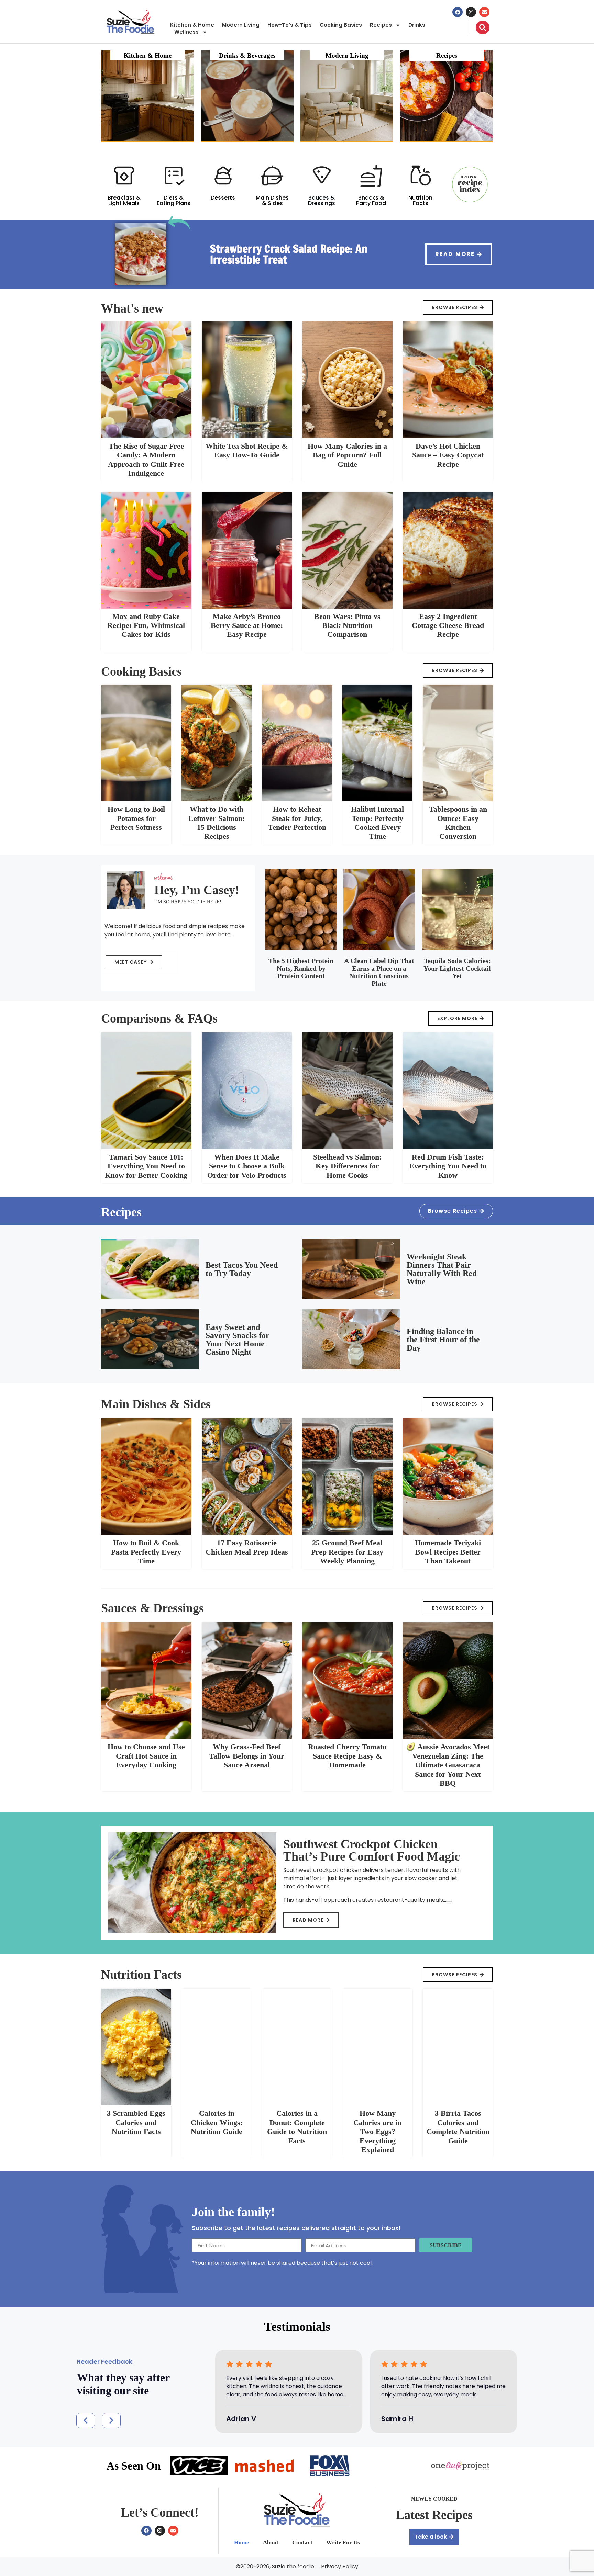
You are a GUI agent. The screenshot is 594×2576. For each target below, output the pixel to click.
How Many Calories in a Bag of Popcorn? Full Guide (347, 455)
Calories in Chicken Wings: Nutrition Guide (217, 2122)
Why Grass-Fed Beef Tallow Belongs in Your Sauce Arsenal (247, 1756)
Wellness (186, 32)
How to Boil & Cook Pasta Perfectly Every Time (146, 1552)
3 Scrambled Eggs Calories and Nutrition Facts (136, 2122)
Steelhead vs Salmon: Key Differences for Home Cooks (347, 1166)
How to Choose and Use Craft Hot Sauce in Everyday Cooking (146, 1756)
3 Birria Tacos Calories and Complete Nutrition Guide (458, 2127)
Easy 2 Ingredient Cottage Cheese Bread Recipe (448, 625)
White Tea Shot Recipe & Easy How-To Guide (247, 450)
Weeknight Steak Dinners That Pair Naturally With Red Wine (442, 1269)
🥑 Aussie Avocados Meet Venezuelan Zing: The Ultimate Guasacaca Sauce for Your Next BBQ (448, 1765)
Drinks (417, 25)
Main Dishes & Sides (272, 200)
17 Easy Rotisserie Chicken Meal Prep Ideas (247, 1547)
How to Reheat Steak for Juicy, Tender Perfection (297, 818)
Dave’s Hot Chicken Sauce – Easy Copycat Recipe (448, 455)
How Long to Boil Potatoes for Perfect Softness (136, 818)
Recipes (381, 25)
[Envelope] (484, 12)
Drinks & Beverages (247, 55)
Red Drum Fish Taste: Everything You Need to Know (448, 1166)
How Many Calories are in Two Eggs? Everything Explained (377, 2131)
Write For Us (343, 2543)
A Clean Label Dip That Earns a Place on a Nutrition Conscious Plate (379, 972)
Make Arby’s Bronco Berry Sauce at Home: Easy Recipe (247, 625)
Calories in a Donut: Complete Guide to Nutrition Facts (297, 2127)
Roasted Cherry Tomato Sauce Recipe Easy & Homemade (347, 1756)
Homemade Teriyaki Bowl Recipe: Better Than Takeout (448, 1552)
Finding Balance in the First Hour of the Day (443, 1340)
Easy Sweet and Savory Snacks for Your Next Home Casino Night (238, 1340)
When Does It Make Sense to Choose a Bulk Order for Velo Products (247, 1166)
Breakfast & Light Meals (124, 200)
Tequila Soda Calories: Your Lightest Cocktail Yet (457, 968)
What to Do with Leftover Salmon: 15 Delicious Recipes (217, 823)
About (271, 2543)
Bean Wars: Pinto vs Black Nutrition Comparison (347, 625)
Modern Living (241, 25)
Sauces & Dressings (322, 200)
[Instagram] (471, 12)
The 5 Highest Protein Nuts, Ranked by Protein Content (301, 968)
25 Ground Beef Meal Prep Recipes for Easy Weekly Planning (347, 1552)
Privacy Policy (340, 2567)
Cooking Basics (341, 25)
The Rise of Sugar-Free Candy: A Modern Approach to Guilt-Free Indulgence (146, 460)
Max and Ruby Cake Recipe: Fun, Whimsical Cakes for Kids (146, 625)
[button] (86, 2420)
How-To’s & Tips (290, 25)
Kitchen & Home (192, 25)
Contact (302, 2543)
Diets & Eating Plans (174, 200)
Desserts (223, 198)
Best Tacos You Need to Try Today (242, 1269)
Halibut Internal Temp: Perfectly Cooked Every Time (377, 823)
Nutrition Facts (420, 200)
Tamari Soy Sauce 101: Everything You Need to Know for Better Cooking (146, 1166)
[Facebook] (458, 12)
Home (242, 2543)
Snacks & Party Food (371, 200)
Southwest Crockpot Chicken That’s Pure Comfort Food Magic (372, 1850)
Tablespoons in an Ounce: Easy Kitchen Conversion (458, 823)
